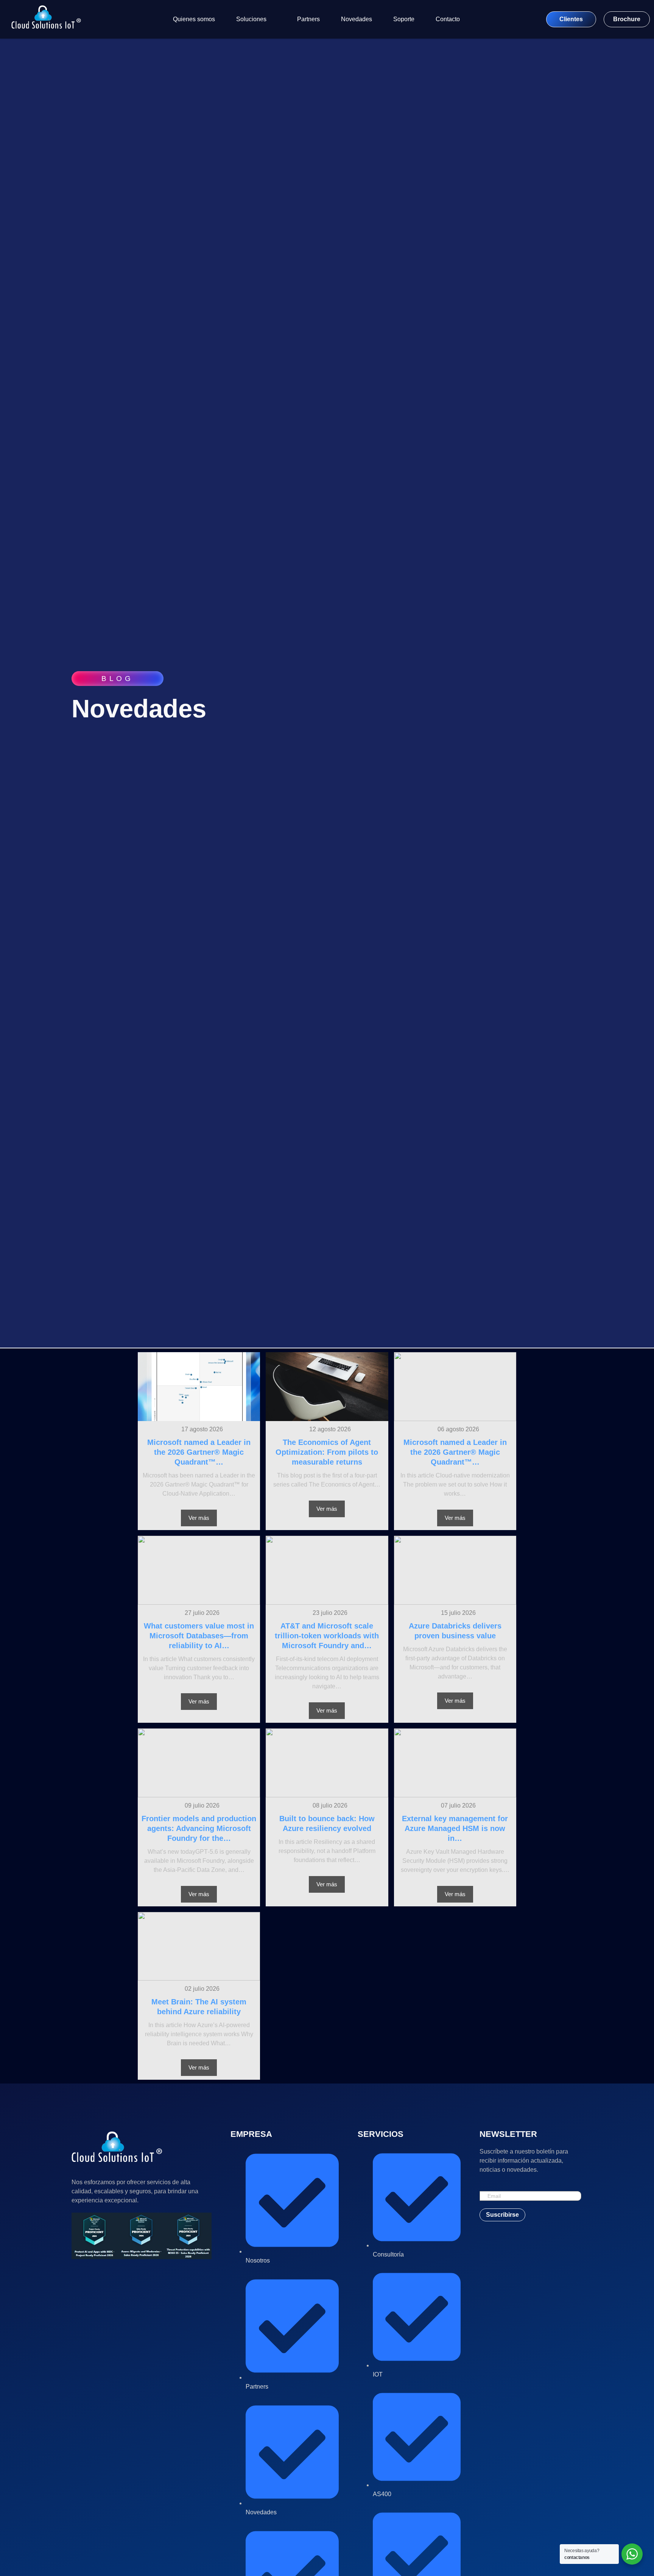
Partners (308, 19)
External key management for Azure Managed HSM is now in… (455, 1828)
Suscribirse (502, 2215)
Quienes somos (194, 19)
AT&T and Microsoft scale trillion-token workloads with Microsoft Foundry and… (327, 1636)
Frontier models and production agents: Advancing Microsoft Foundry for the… (199, 1828)
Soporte (404, 19)
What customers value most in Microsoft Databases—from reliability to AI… (199, 1636)
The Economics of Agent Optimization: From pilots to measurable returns (327, 1452)
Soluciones (251, 19)
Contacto (448, 19)
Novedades (357, 19)
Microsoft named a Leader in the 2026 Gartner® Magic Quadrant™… (199, 1452)
